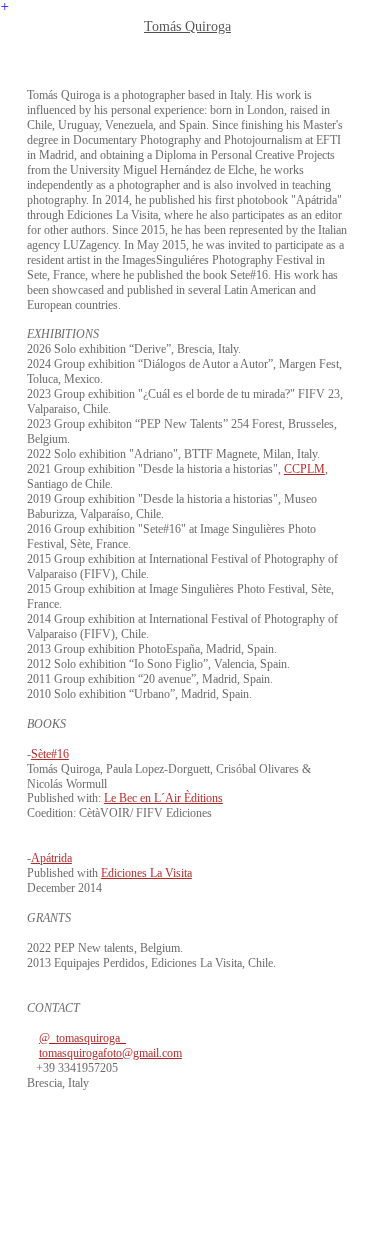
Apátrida (51, 858)
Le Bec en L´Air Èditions (163, 798)
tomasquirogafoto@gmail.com (110, 1053)
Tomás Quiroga (187, 26)
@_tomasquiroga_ (82, 1038)
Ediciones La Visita (146, 873)
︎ (5, 6)
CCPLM (304, 469)
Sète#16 (50, 754)
